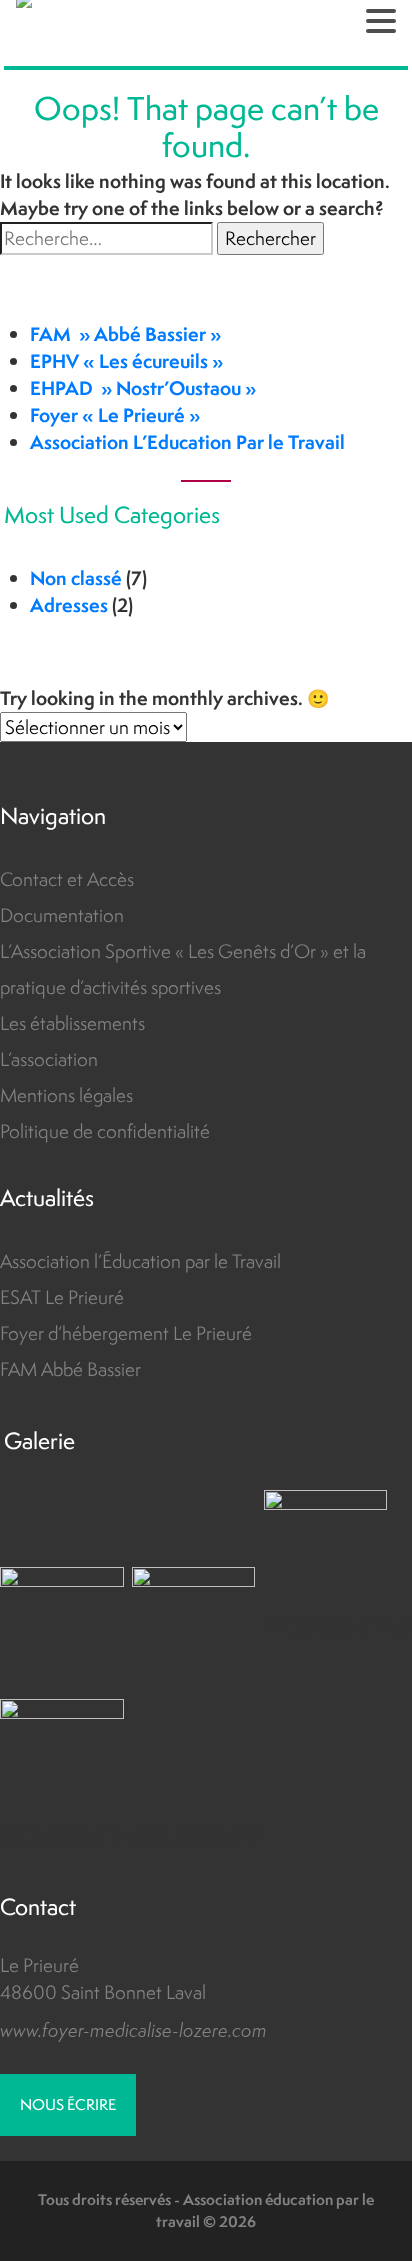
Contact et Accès (67, 879)
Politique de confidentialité (105, 1131)
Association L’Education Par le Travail (187, 442)
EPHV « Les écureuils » (126, 361)
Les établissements (72, 1023)
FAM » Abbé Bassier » (125, 334)
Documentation (62, 915)
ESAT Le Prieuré (62, 1297)
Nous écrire (68, 2104)
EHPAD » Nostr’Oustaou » (143, 388)
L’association (49, 1059)
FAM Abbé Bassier (70, 1369)
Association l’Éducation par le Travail (140, 1261)
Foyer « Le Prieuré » (115, 415)
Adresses (69, 605)
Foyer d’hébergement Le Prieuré (126, 1333)
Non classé (76, 578)
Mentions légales (66, 1095)
